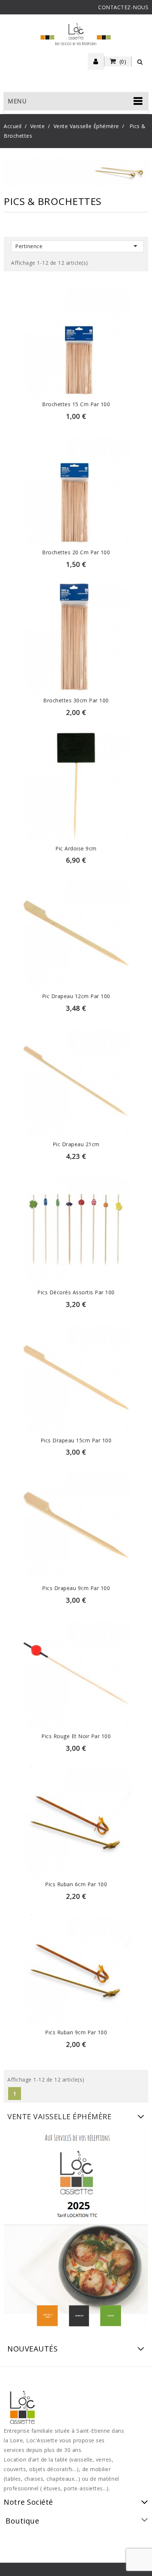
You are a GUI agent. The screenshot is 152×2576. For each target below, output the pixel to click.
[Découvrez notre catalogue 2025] (76, 2230)
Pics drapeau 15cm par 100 (76, 1440)
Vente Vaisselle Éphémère (59, 2116)
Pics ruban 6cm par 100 (76, 1884)
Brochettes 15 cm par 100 (76, 404)
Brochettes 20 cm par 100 (76, 552)
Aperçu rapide (76, 329)
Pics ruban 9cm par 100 (76, 2032)
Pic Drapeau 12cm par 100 (76, 996)
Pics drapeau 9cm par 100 (76, 1588)
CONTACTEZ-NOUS (123, 7)
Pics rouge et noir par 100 (76, 1736)
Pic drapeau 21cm (76, 1144)
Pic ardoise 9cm (76, 848)
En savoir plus (76, 345)
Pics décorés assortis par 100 (76, 1292)
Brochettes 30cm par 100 (76, 700)
